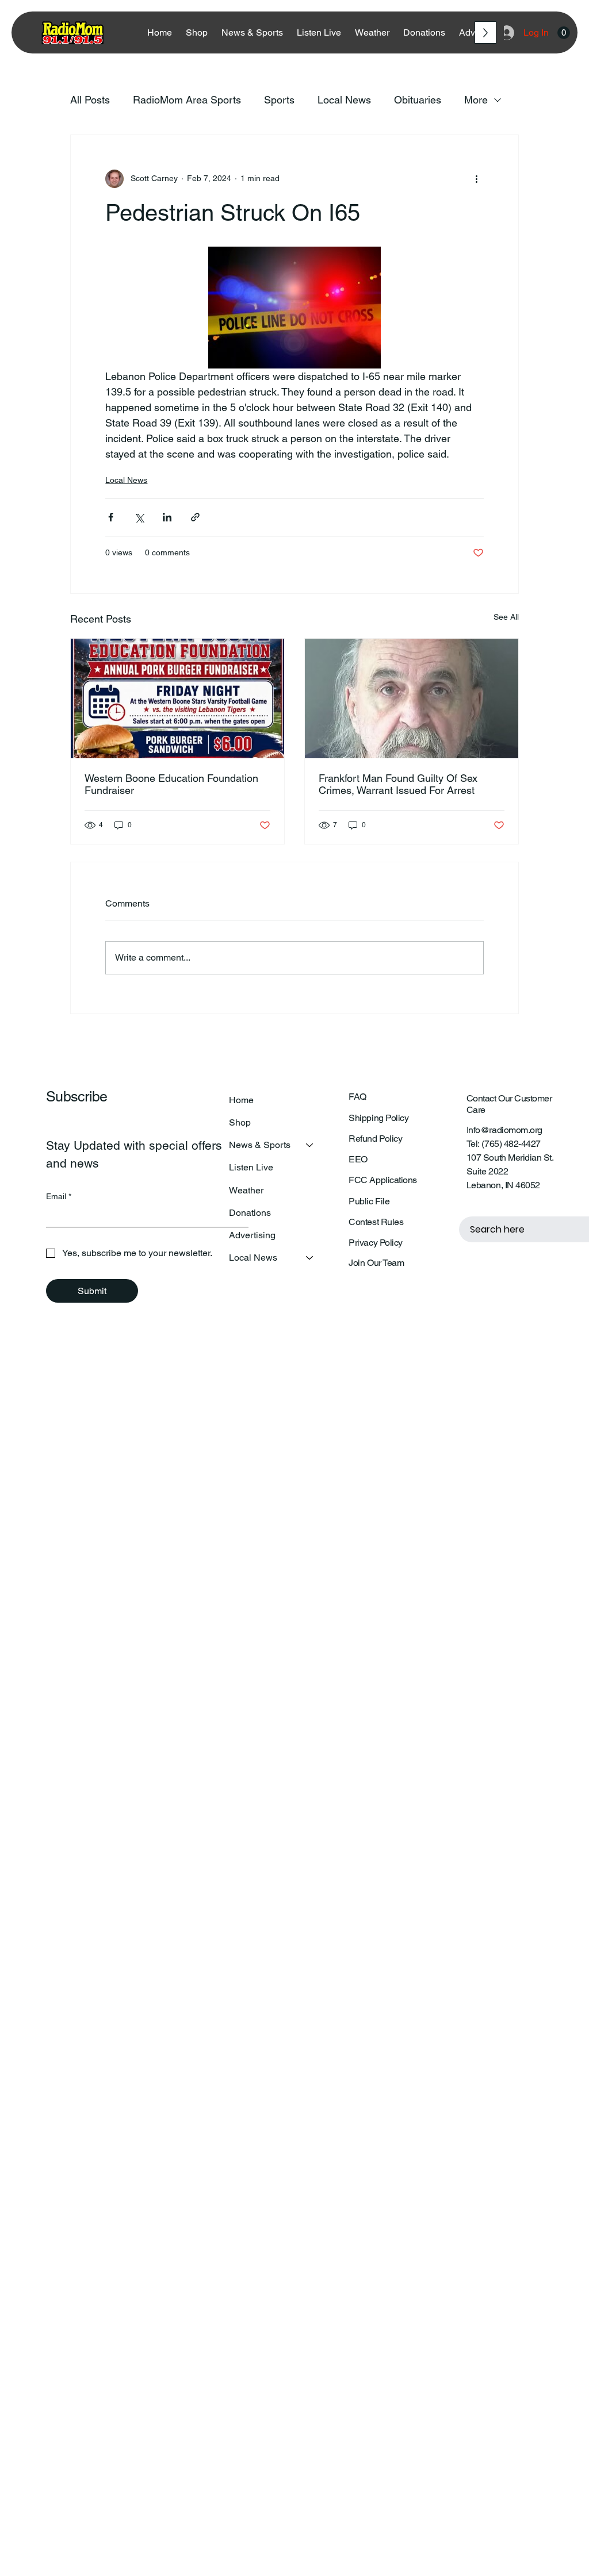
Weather (246, 1190)
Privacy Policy (375, 1243)
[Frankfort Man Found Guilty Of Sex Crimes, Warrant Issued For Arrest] (412, 698)
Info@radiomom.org (504, 1130)
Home (241, 1100)
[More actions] (477, 179)
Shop (240, 1122)
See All (506, 617)
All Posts (90, 100)
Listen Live (251, 1167)
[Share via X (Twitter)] (139, 517)
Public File (369, 1201)
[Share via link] (195, 517)
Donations (250, 1213)
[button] (564, 33)
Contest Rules (376, 1222)
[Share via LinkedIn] (167, 517)
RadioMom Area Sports (187, 100)
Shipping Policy (378, 1118)
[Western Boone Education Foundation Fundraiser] (177, 698)
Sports (279, 100)
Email (59, 1196)
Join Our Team (376, 1263)
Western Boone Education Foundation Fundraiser (171, 784)
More (476, 100)
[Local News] (310, 1258)
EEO (358, 1159)
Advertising (252, 1235)
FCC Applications (383, 1180)
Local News (344, 100)
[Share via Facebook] (111, 517)
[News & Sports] (310, 1145)
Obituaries (418, 100)
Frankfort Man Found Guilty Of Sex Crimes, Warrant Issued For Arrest (398, 784)
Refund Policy (375, 1139)
